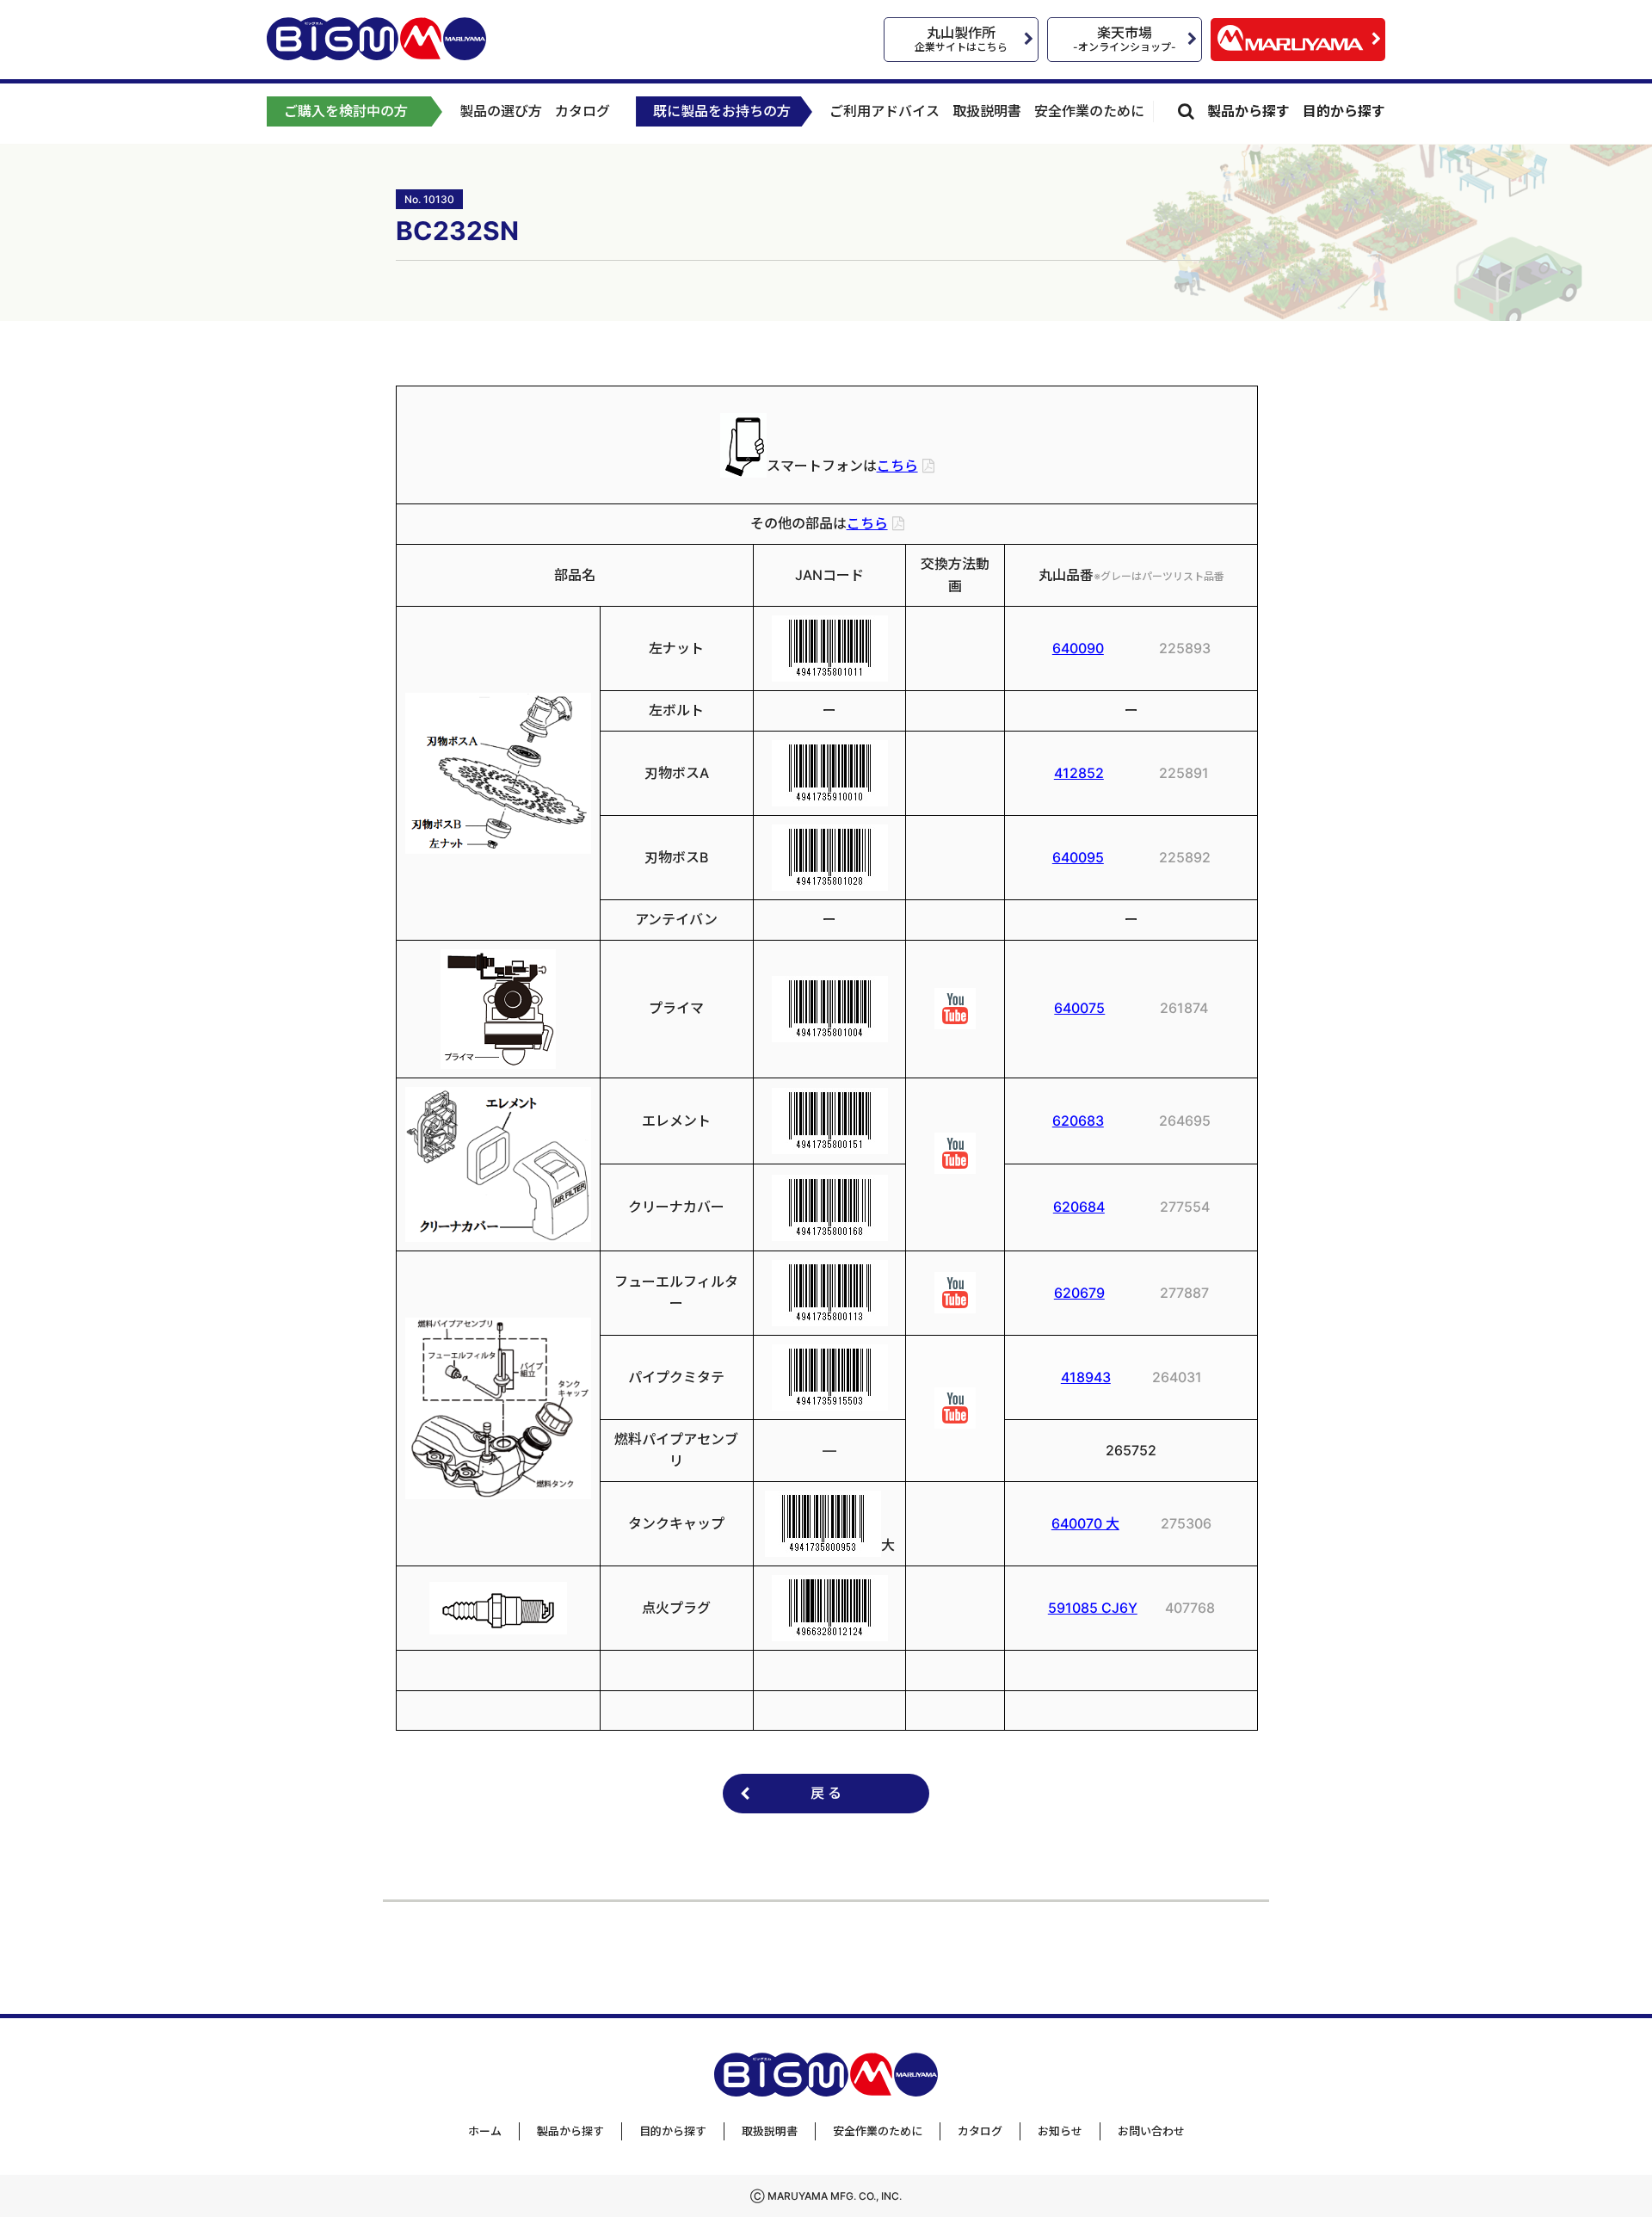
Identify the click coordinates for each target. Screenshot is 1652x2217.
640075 (1079, 1008)
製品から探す (1248, 111)
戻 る (826, 1793)
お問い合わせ (1151, 2131)
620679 (1079, 1293)
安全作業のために (1089, 111)
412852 (1079, 773)
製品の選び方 (501, 111)
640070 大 (1085, 1523)
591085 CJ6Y (1093, 1608)
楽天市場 (1125, 39)
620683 (1078, 1121)
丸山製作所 (961, 39)
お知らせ (1060, 2131)
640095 (1078, 857)
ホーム (485, 2131)
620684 (1079, 1207)
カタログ (583, 111)
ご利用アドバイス (885, 111)
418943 (1086, 1377)
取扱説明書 (987, 111)
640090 (1078, 648)
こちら (897, 466)
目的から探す (1344, 111)
